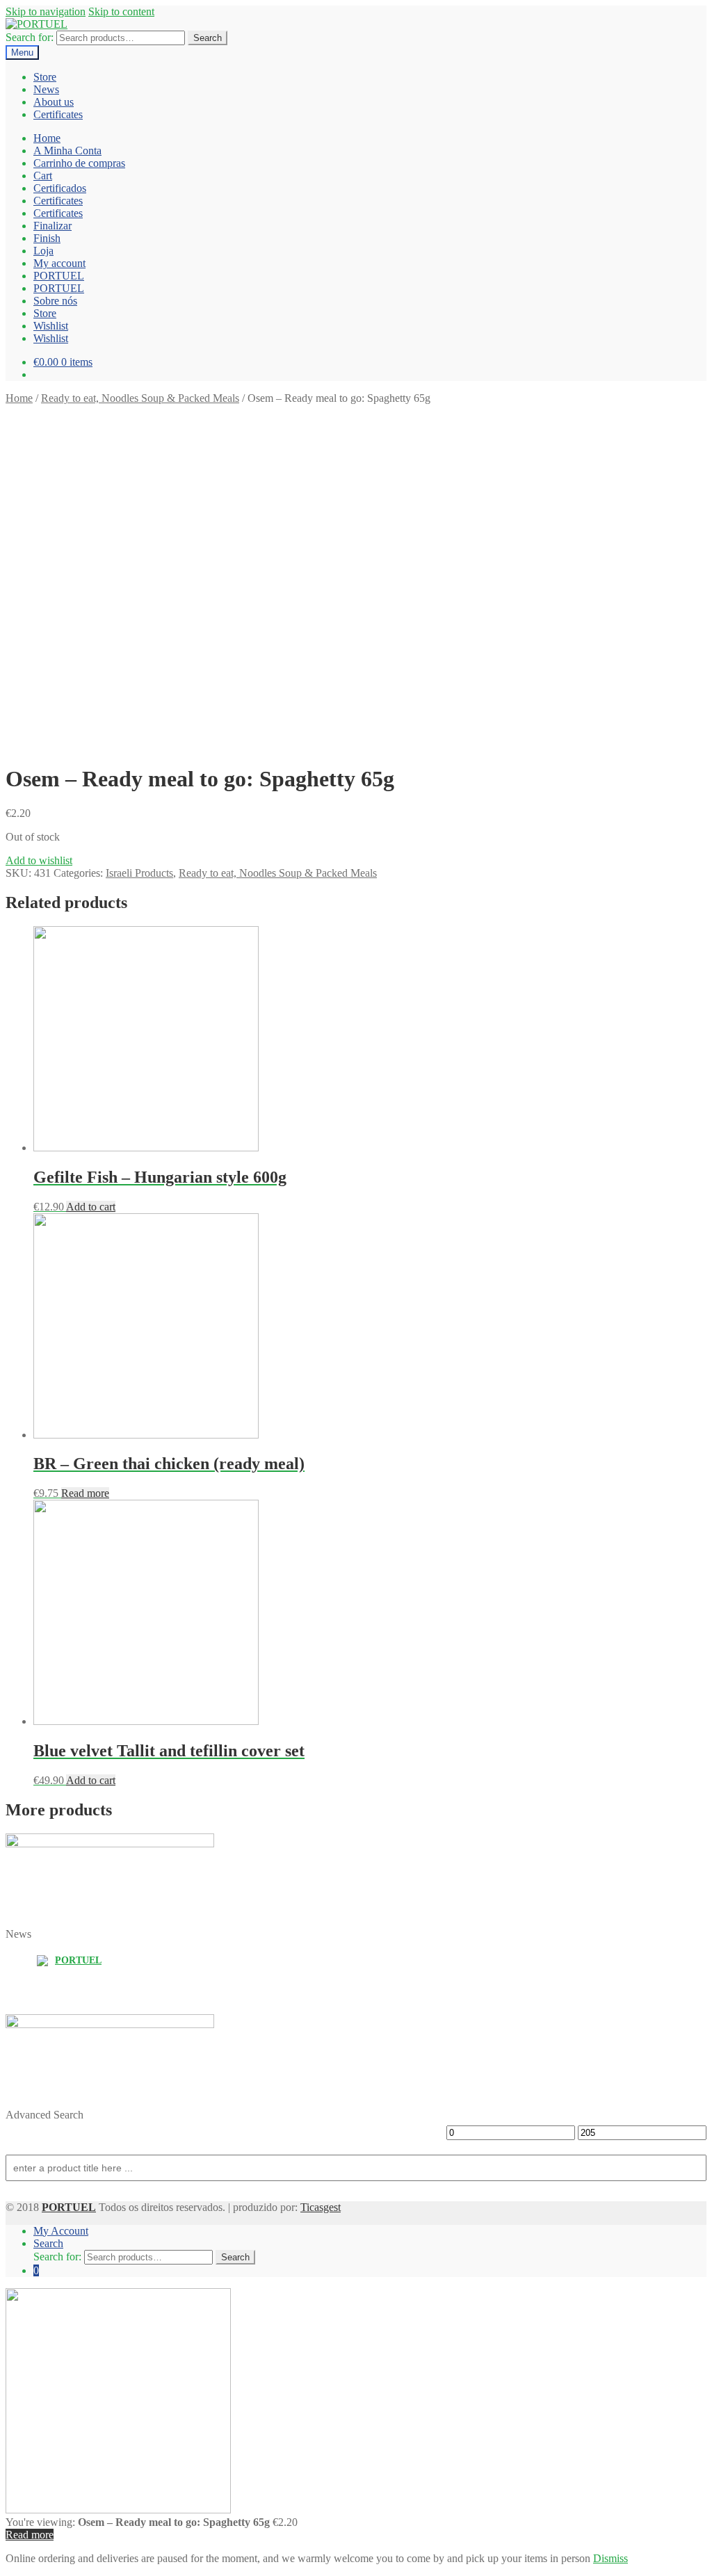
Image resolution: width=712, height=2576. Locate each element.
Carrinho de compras (79, 163)
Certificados (60, 188)
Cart (43, 176)
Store (45, 77)
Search (208, 38)
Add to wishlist (39, 860)
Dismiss (610, 2558)
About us (54, 102)
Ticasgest (321, 2207)
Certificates (58, 114)
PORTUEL (59, 276)
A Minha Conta (67, 151)
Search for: (30, 37)
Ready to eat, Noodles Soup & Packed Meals (140, 398)
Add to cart (91, 1207)
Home (47, 138)
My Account (61, 2231)
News (46, 89)
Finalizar (52, 226)
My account (59, 263)
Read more (85, 1493)
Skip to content (121, 11)
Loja (43, 251)
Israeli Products (139, 873)
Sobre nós (55, 301)
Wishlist (51, 326)
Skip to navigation (46, 11)
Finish (47, 238)
